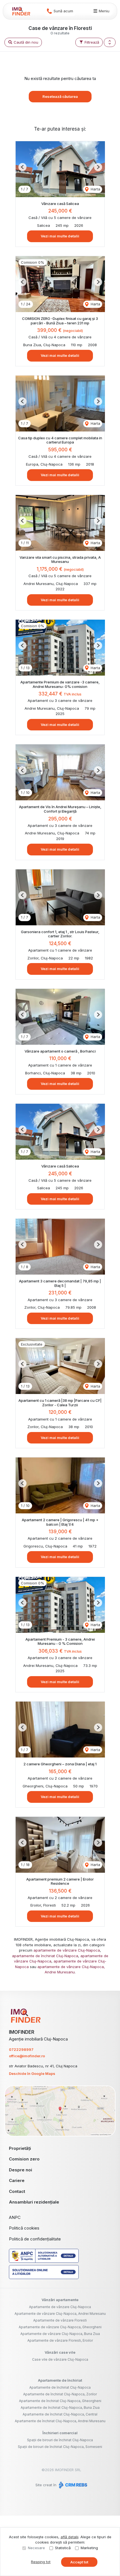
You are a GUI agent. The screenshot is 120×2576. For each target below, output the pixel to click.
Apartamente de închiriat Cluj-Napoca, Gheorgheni (60, 2401)
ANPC (15, 2217)
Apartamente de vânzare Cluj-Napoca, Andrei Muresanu (60, 2314)
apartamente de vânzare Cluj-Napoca (67, 1950)
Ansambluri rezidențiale (34, 2202)
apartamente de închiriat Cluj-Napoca (45, 1956)
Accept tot (79, 2562)
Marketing (89, 2548)
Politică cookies (24, 2228)
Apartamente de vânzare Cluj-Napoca (60, 2307)
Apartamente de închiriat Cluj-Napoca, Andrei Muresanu (60, 2421)
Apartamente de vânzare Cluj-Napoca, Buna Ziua (60, 2334)
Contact (17, 2191)
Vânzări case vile (60, 2352)
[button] (110, 43)
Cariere (17, 2180)
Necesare (36, 2548)
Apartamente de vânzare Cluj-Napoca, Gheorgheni (60, 2327)
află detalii (69, 2537)
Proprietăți (20, 2148)
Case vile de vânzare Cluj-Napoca (60, 2359)
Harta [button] (95, 189)
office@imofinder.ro (27, 2056)
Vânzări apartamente (60, 2300)
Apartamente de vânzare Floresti (60, 2320)
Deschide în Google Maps (32, 2073)
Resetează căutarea (60, 96)
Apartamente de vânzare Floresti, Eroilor (60, 2340)
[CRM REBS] (72, 2485)
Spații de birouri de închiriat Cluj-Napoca (60, 2440)
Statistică (63, 2548)
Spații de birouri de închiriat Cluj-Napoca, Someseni (60, 2447)
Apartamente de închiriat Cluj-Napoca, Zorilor (60, 2394)
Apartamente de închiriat (60, 2380)
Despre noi (21, 2170)
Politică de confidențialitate (35, 2239)
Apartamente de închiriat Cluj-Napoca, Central (60, 2414)
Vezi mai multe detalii (60, 236)
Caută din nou (25, 42)
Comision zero (24, 2159)
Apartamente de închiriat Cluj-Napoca (60, 2387)
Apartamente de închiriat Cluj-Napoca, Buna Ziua (60, 2408)
